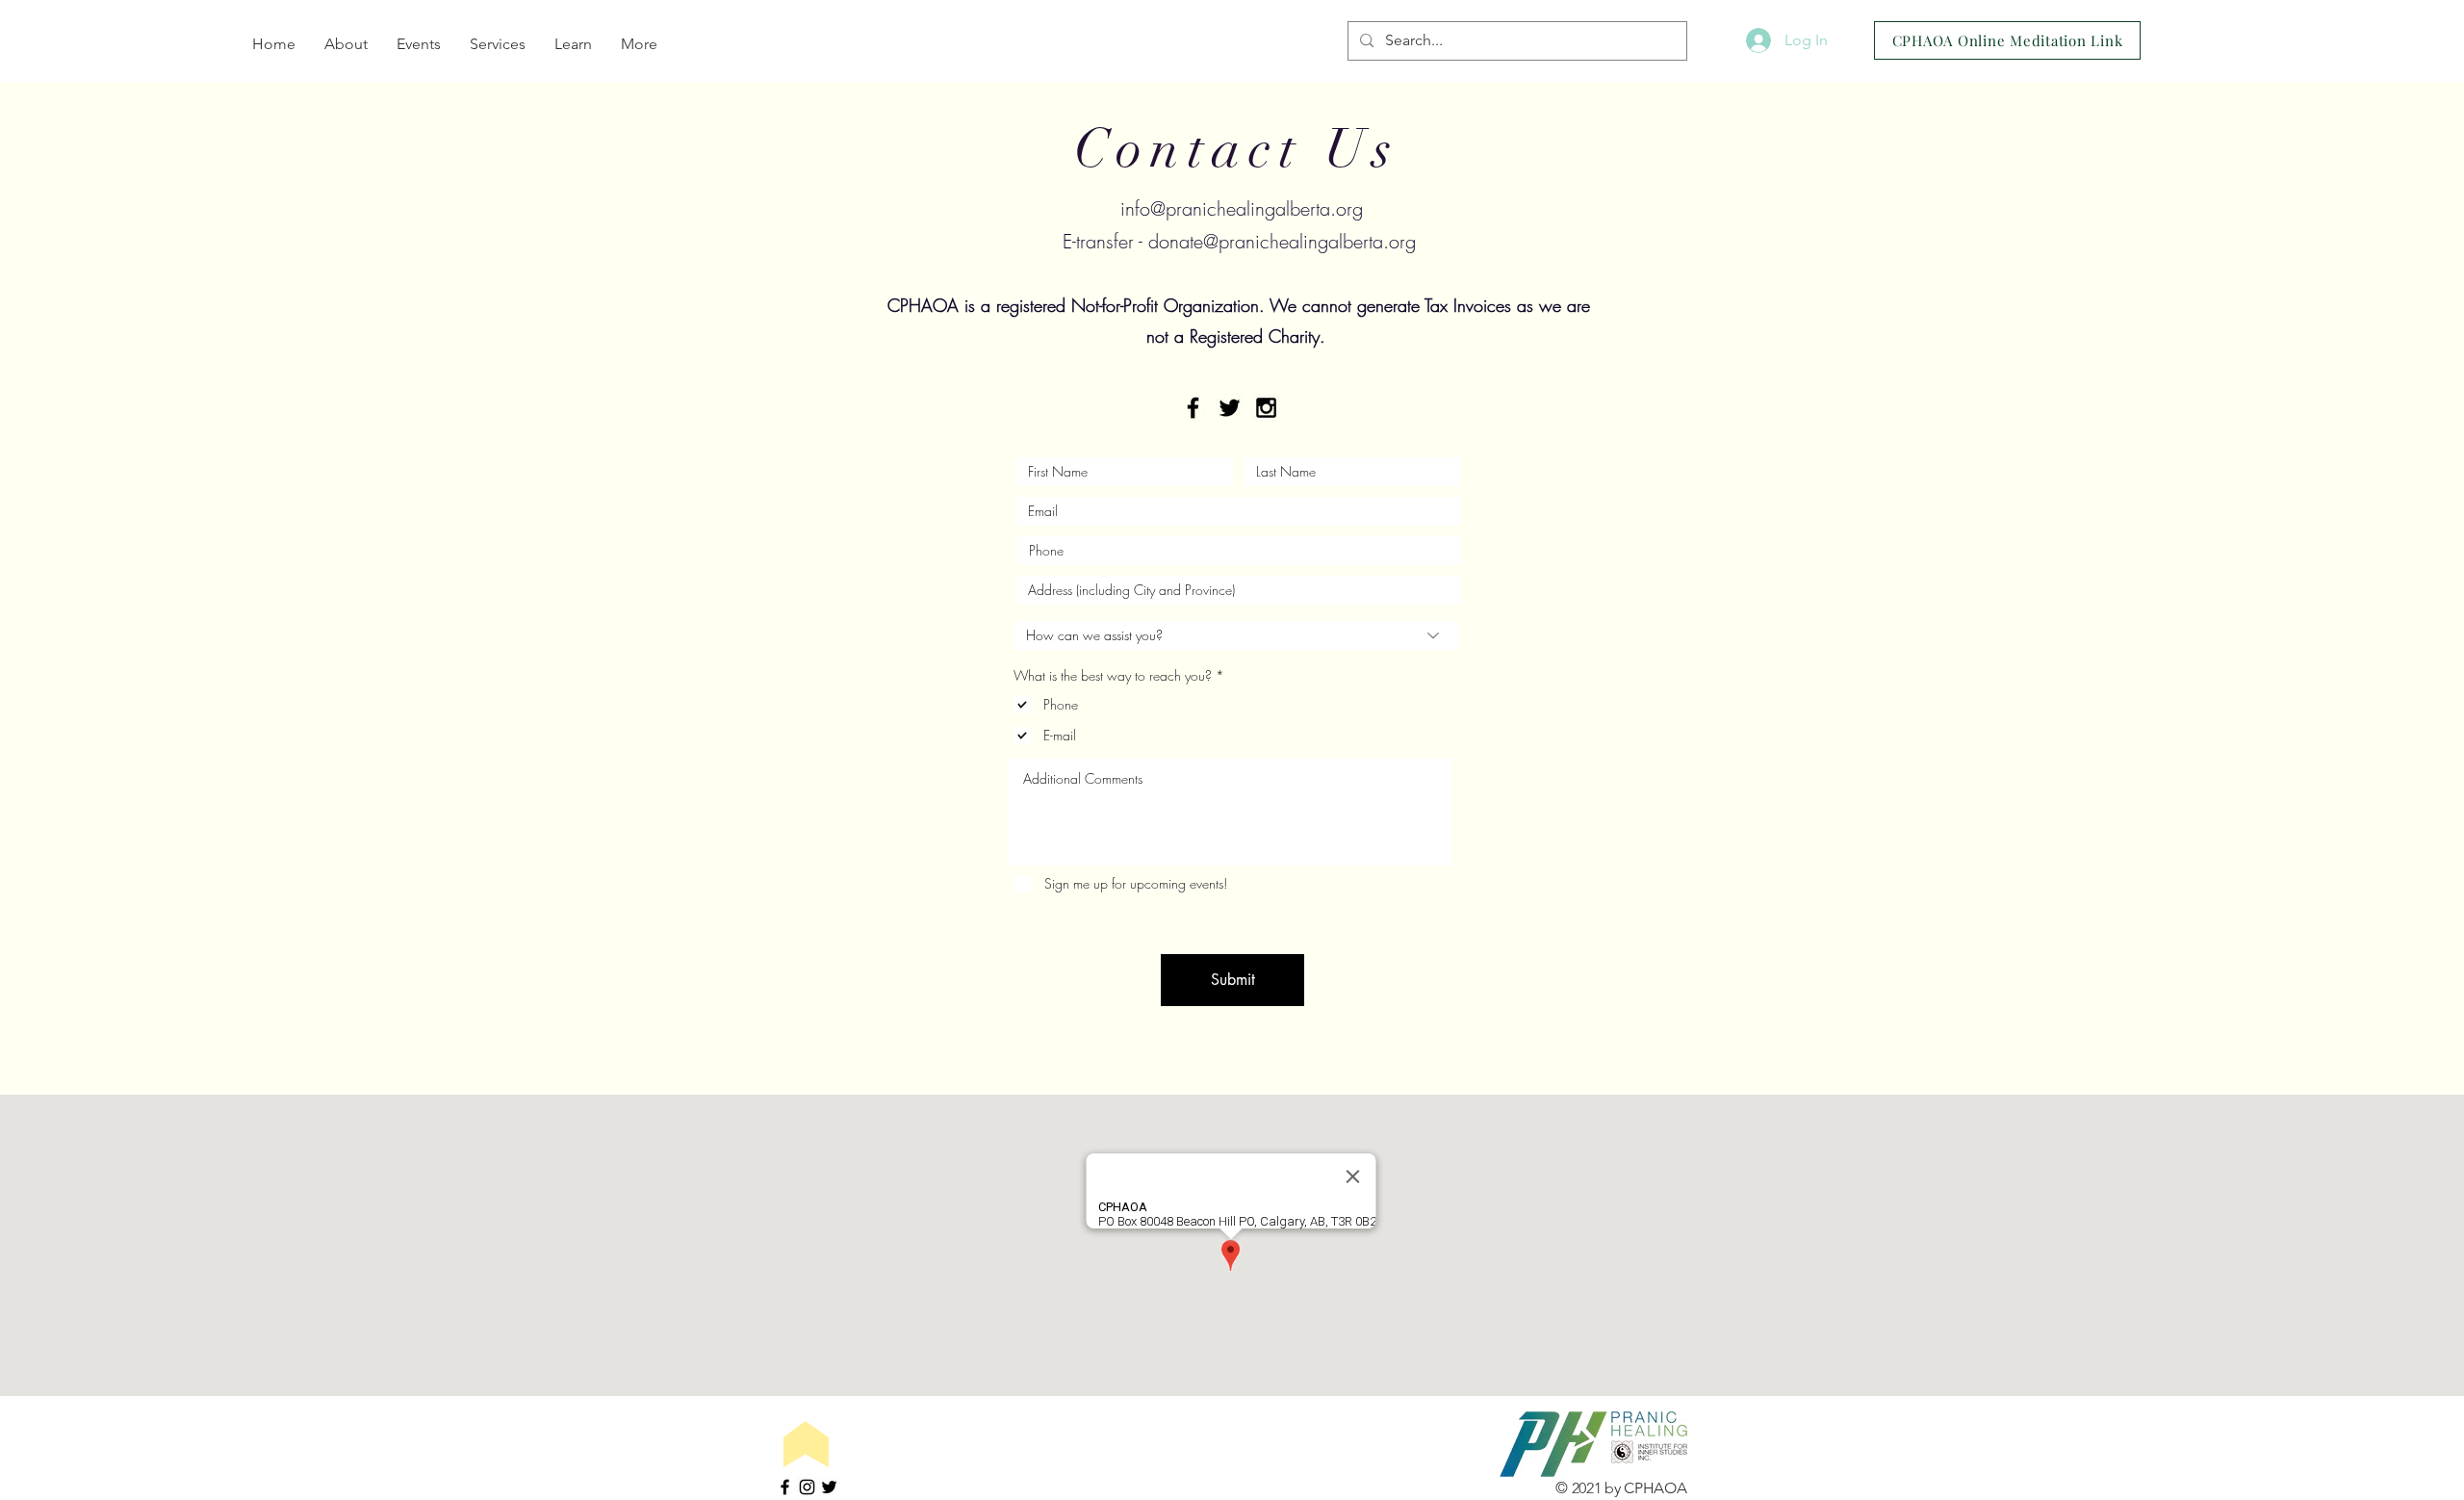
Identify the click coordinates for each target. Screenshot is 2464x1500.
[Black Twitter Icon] (1230, 408)
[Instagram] (807, 1487)
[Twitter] (829, 1487)
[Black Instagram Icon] (1266, 408)
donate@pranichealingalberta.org (1282, 241)
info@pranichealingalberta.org (1242, 208)
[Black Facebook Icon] (1193, 408)
